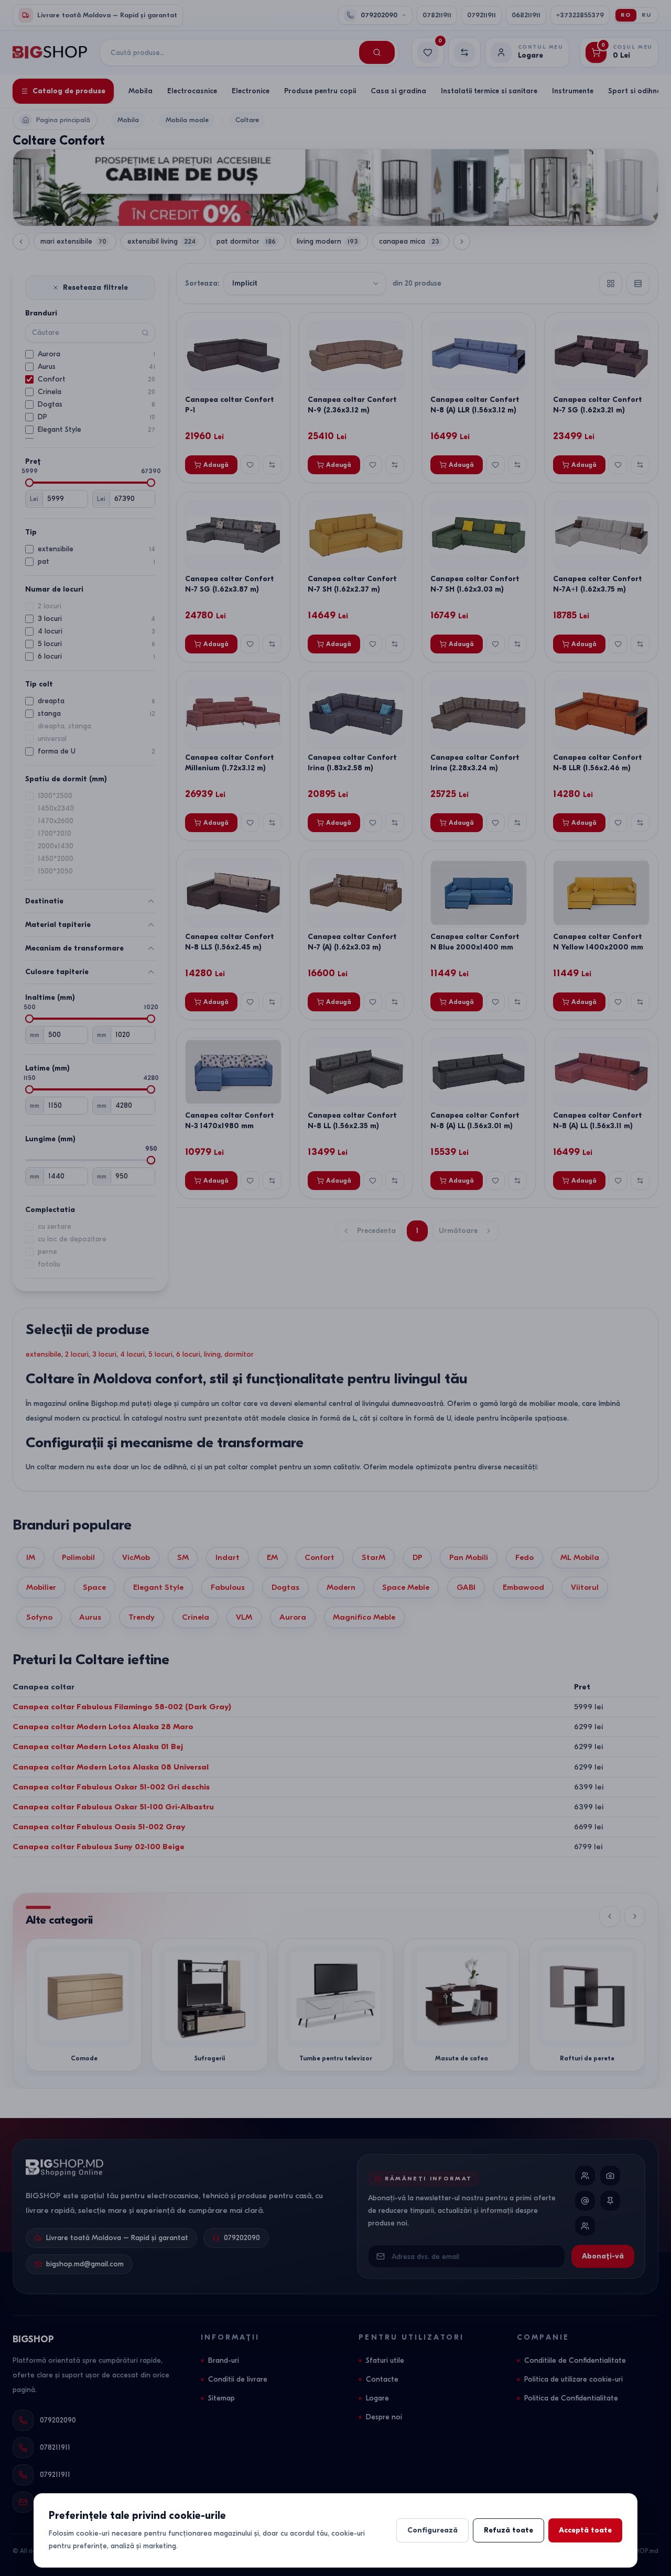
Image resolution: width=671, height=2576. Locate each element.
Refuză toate (508, 2530)
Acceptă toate (585, 2530)
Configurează (432, 2530)
